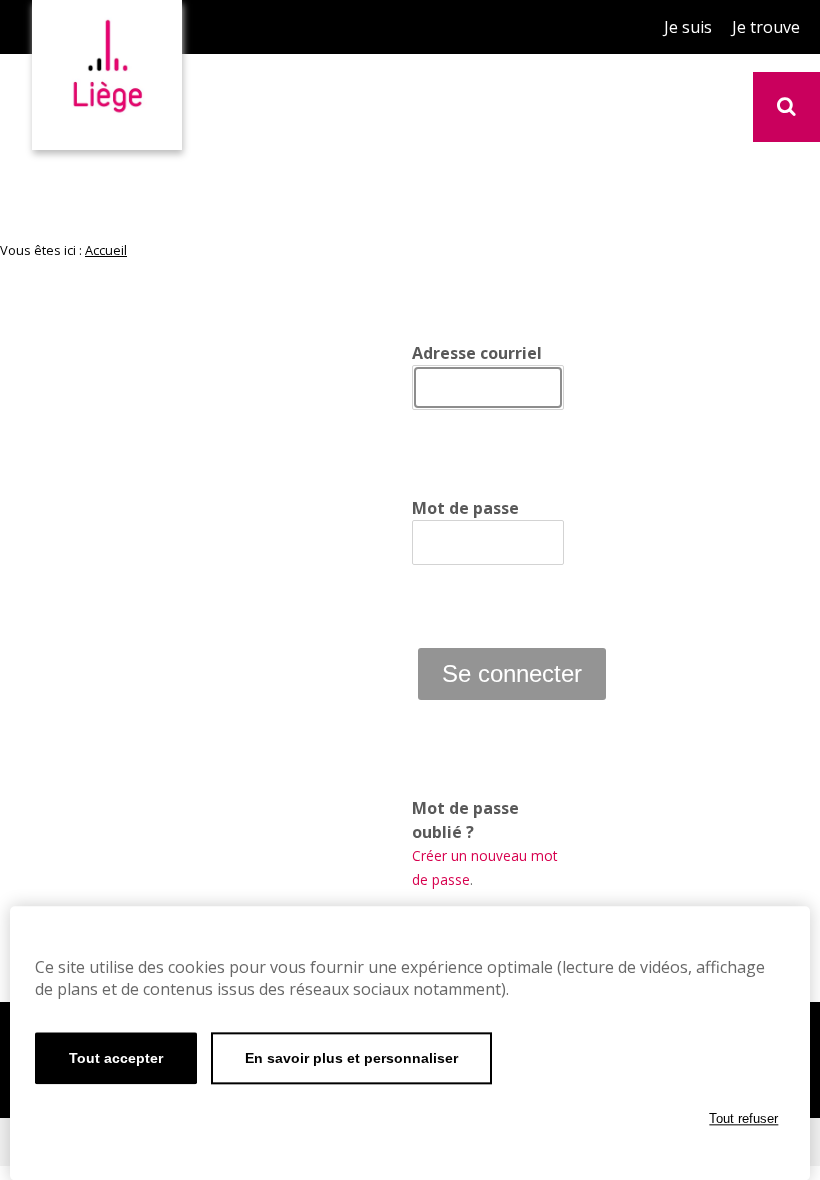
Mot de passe (465, 508)
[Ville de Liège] (107, 67)
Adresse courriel (477, 353)
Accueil (106, 250)
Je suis (688, 27)
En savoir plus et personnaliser (351, 1058)
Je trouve (766, 27)
